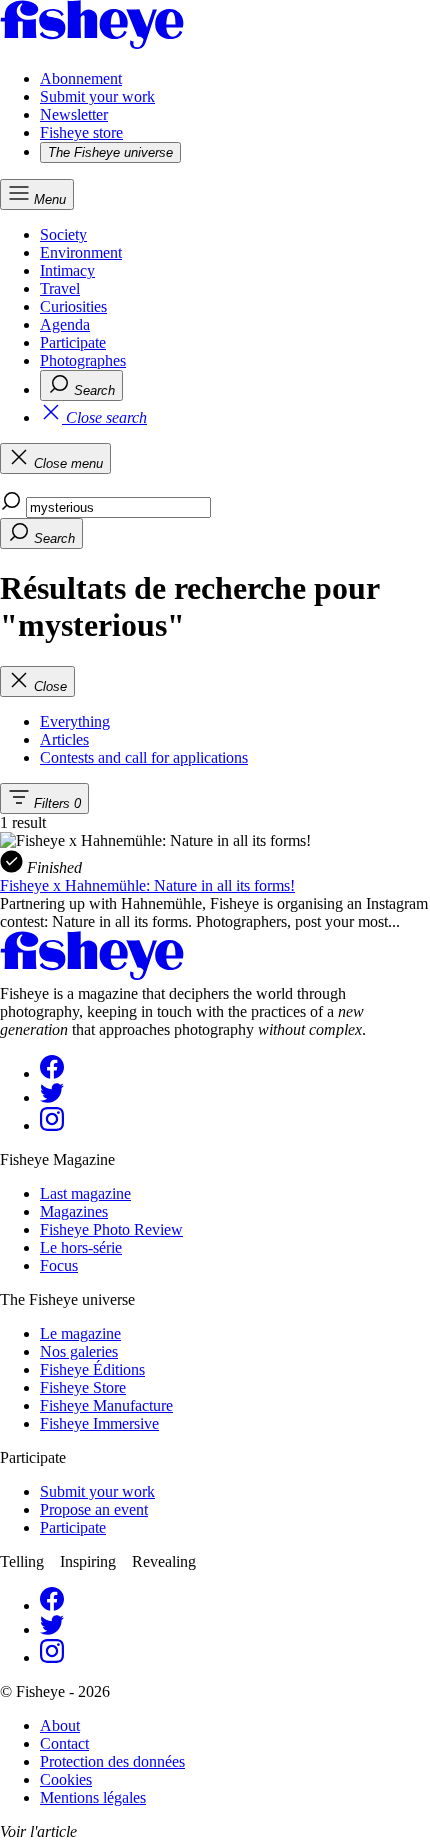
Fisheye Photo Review (111, 1229)
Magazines (74, 1211)
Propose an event (94, 1509)
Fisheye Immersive (99, 1423)
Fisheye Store (83, 1387)
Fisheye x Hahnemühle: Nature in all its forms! (147, 885)
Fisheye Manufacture (106, 1405)
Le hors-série (81, 1247)
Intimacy (67, 270)
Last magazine (85, 1193)
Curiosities (73, 306)
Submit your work (97, 96)
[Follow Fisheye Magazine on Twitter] (52, 1097)
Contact (64, 1743)
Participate (73, 342)
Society (63, 234)
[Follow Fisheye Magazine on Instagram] (52, 1125)
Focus (59, 1265)
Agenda (65, 324)
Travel (60, 288)
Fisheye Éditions (92, 1369)
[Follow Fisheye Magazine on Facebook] (52, 1073)
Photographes (83, 360)
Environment (81, 252)
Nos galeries (79, 1351)
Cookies (66, 1779)
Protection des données (112, 1761)
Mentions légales (93, 1797)
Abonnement (81, 78)
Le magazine (80, 1333)
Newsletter (74, 114)
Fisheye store (81, 132)
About (60, 1725)
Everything (75, 721)
